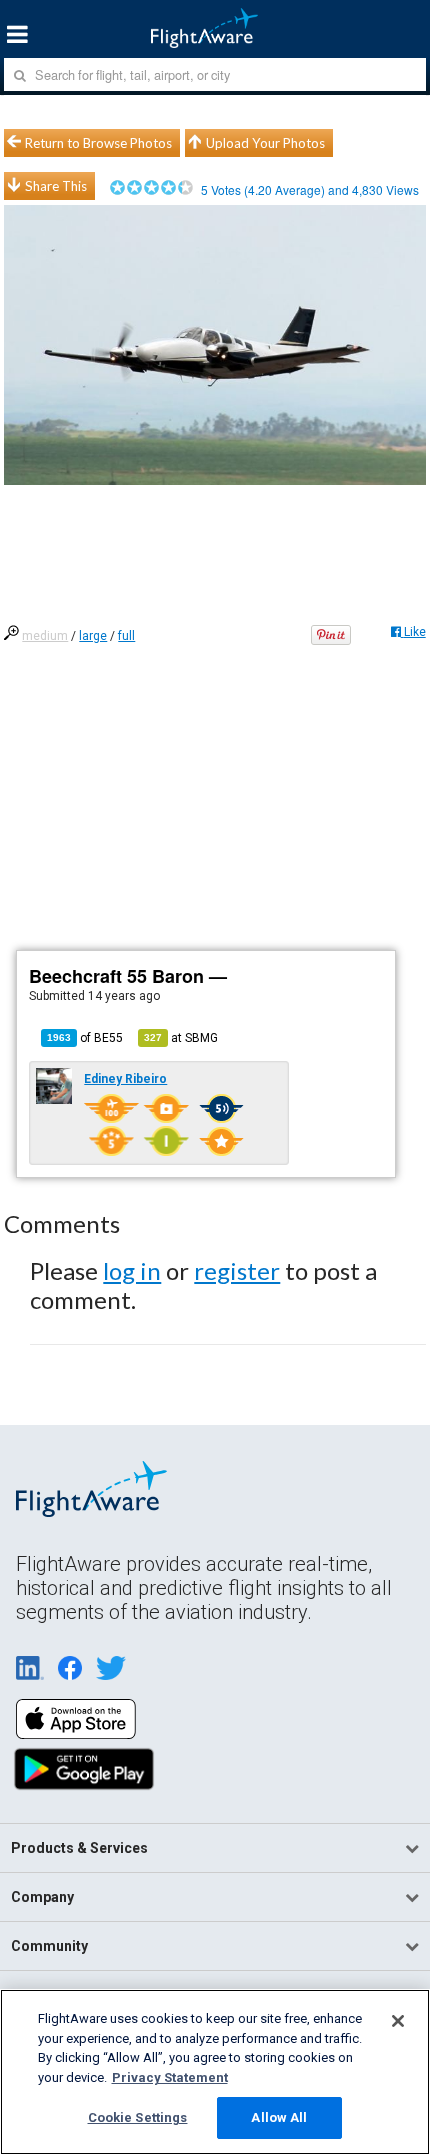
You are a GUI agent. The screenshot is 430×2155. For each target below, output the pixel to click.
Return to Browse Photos (98, 143)
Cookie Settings (138, 2117)
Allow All (279, 2117)
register (237, 1270)
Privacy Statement (170, 2077)
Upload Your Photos (265, 143)
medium (45, 636)
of (85, 1038)
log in (132, 1270)
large (93, 636)
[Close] (398, 2021)
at (181, 1038)
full (126, 636)
